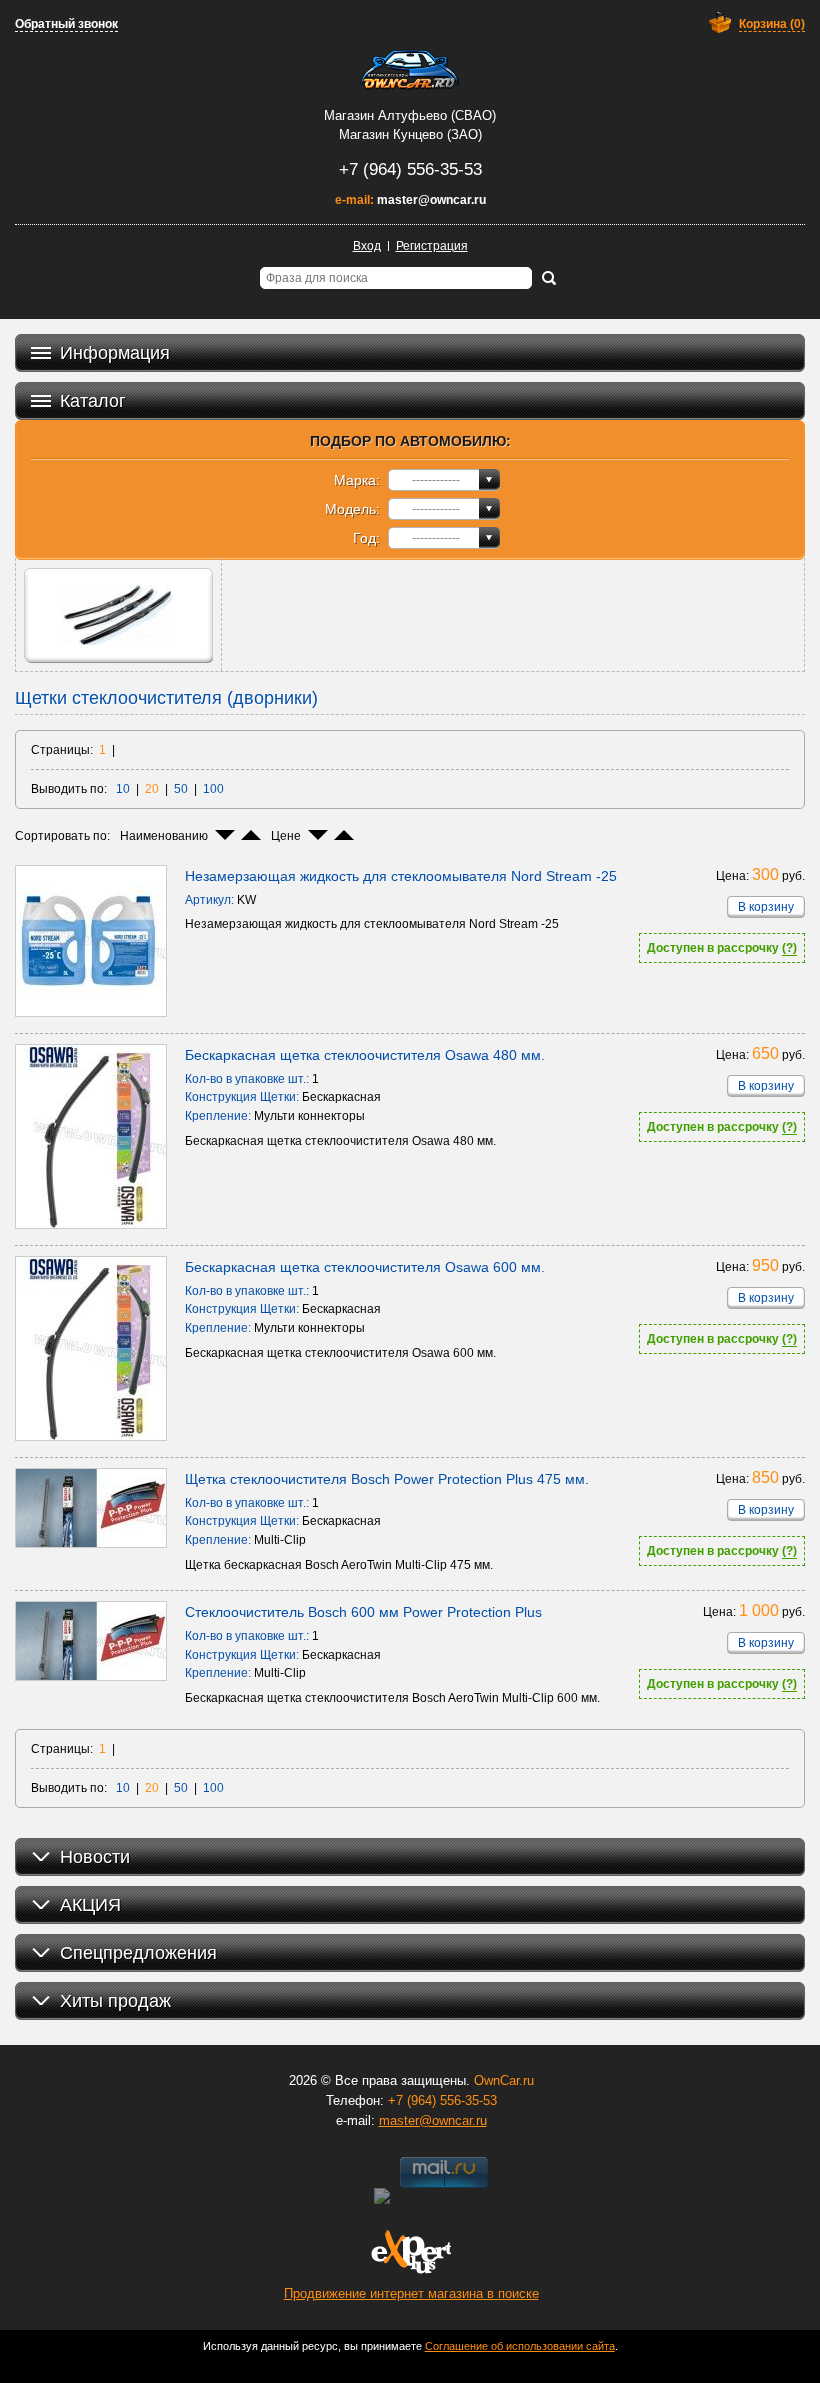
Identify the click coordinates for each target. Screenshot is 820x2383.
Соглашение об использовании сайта (520, 2346)
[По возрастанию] (251, 835)
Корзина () (772, 24)
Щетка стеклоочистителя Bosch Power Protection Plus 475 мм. (387, 1479)
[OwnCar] (410, 70)
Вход (367, 246)
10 (123, 789)
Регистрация (432, 246)
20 (152, 789)
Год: (366, 538)
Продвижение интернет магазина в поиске (411, 2293)
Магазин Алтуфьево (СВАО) (410, 115)
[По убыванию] (225, 835)
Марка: (357, 480)
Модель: (352, 509)
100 (213, 789)
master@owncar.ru (431, 200)
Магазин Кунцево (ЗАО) (410, 134)
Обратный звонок (66, 24)
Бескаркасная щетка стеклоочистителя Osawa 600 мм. (365, 1267)
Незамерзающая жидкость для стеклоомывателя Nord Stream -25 (401, 876)
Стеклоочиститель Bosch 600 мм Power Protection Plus (363, 1612)
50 (181, 789)
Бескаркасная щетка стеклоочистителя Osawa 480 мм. (365, 1055)
